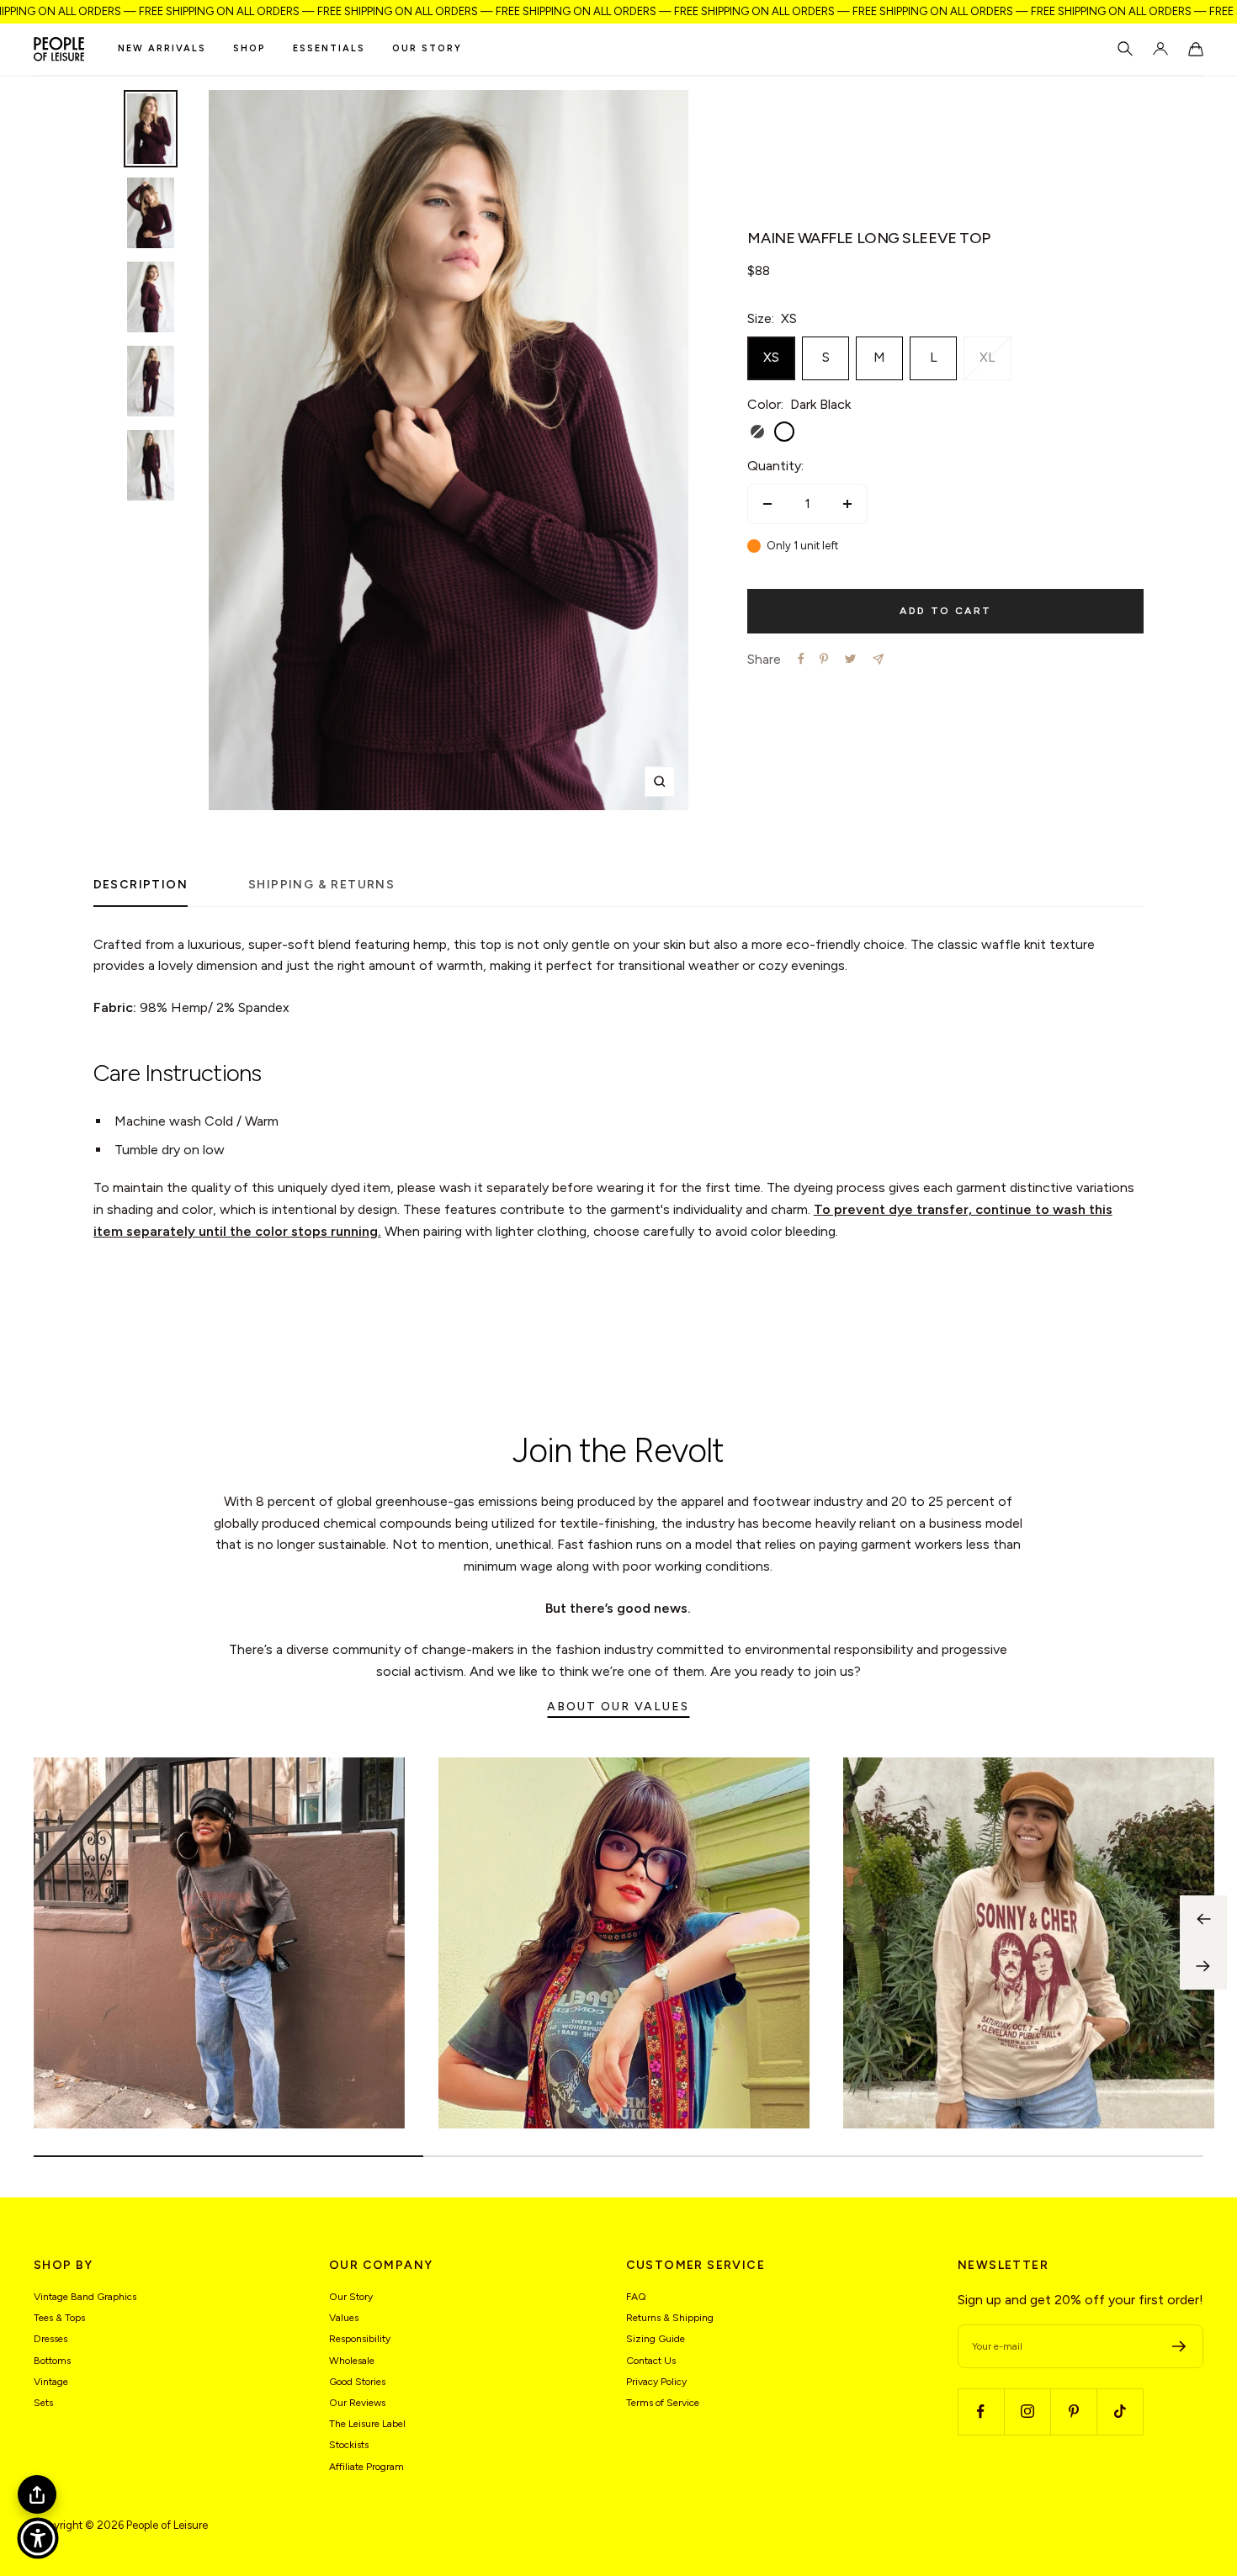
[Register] (1179, 2346)
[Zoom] (660, 782)
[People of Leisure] (59, 49)
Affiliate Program (366, 2467)
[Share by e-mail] (878, 659)
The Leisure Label (367, 2424)
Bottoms (52, 2361)
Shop (250, 48)
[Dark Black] (784, 432)
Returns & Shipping (670, 2318)
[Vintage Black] (757, 432)
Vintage (51, 2382)
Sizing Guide (656, 2339)
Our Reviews (357, 2403)
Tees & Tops (59, 2318)
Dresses (50, 2339)
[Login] (1160, 49)
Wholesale (352, 2361)
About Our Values (618, 1707)
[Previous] (1203, 1919)
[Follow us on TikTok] (1120, 2412)
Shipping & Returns (321, 885)
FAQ (636, 2297)
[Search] (1125, 49)
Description (141, 885)
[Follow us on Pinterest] (1073, 2412)
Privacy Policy (656, 2382)
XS (771, 357)
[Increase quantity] (847, 504)
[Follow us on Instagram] (1027, 2412)
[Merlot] (811, 432)
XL (987, 357)
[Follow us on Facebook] (981, 2412)
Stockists (349, 2445)
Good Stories (357, 2382)
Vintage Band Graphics (85, 2297)
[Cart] (1196, 49)
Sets (43, 2403)
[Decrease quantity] (767, 504)
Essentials (329, 48)
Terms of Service (663, 2403)
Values (344, 2318)
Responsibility (360, 2339)
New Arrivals (162, 48)
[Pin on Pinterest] (824, 659)
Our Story (427, 48)
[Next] (1203, 1966)
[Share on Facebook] (801, 659)
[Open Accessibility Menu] (38, 2538)
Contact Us (651, 2361)
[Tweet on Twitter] (850, 659)
